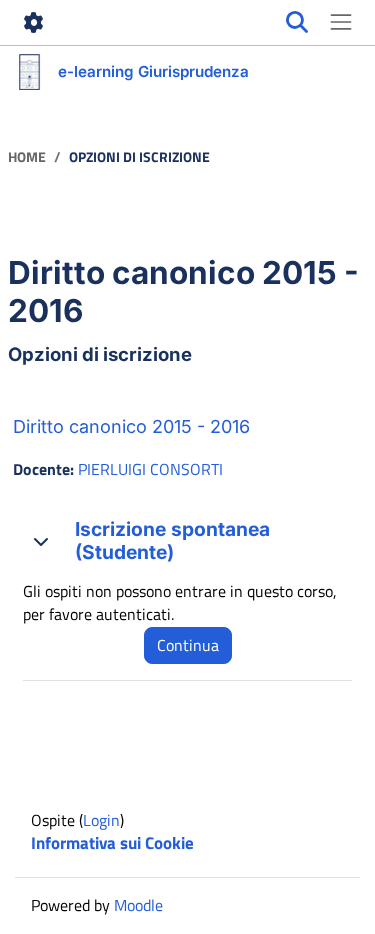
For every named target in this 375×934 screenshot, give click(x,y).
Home (27, 157)
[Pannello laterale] (341, 23)
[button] (41, 541)
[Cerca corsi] (297, 23)
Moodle (138, 905)
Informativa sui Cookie (112, 843)
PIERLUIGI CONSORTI (150, 469)
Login (101, 820)
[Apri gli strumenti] (34, 23)
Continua (188, 645)
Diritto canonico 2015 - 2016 (131, 426)
